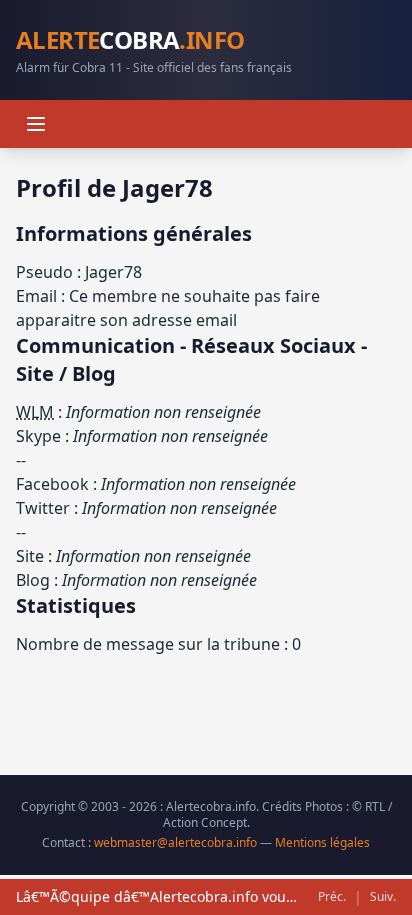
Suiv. (383, 897)
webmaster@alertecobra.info (175, 842)
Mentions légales (322, 842)
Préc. (332, 897)
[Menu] (36, 124)
